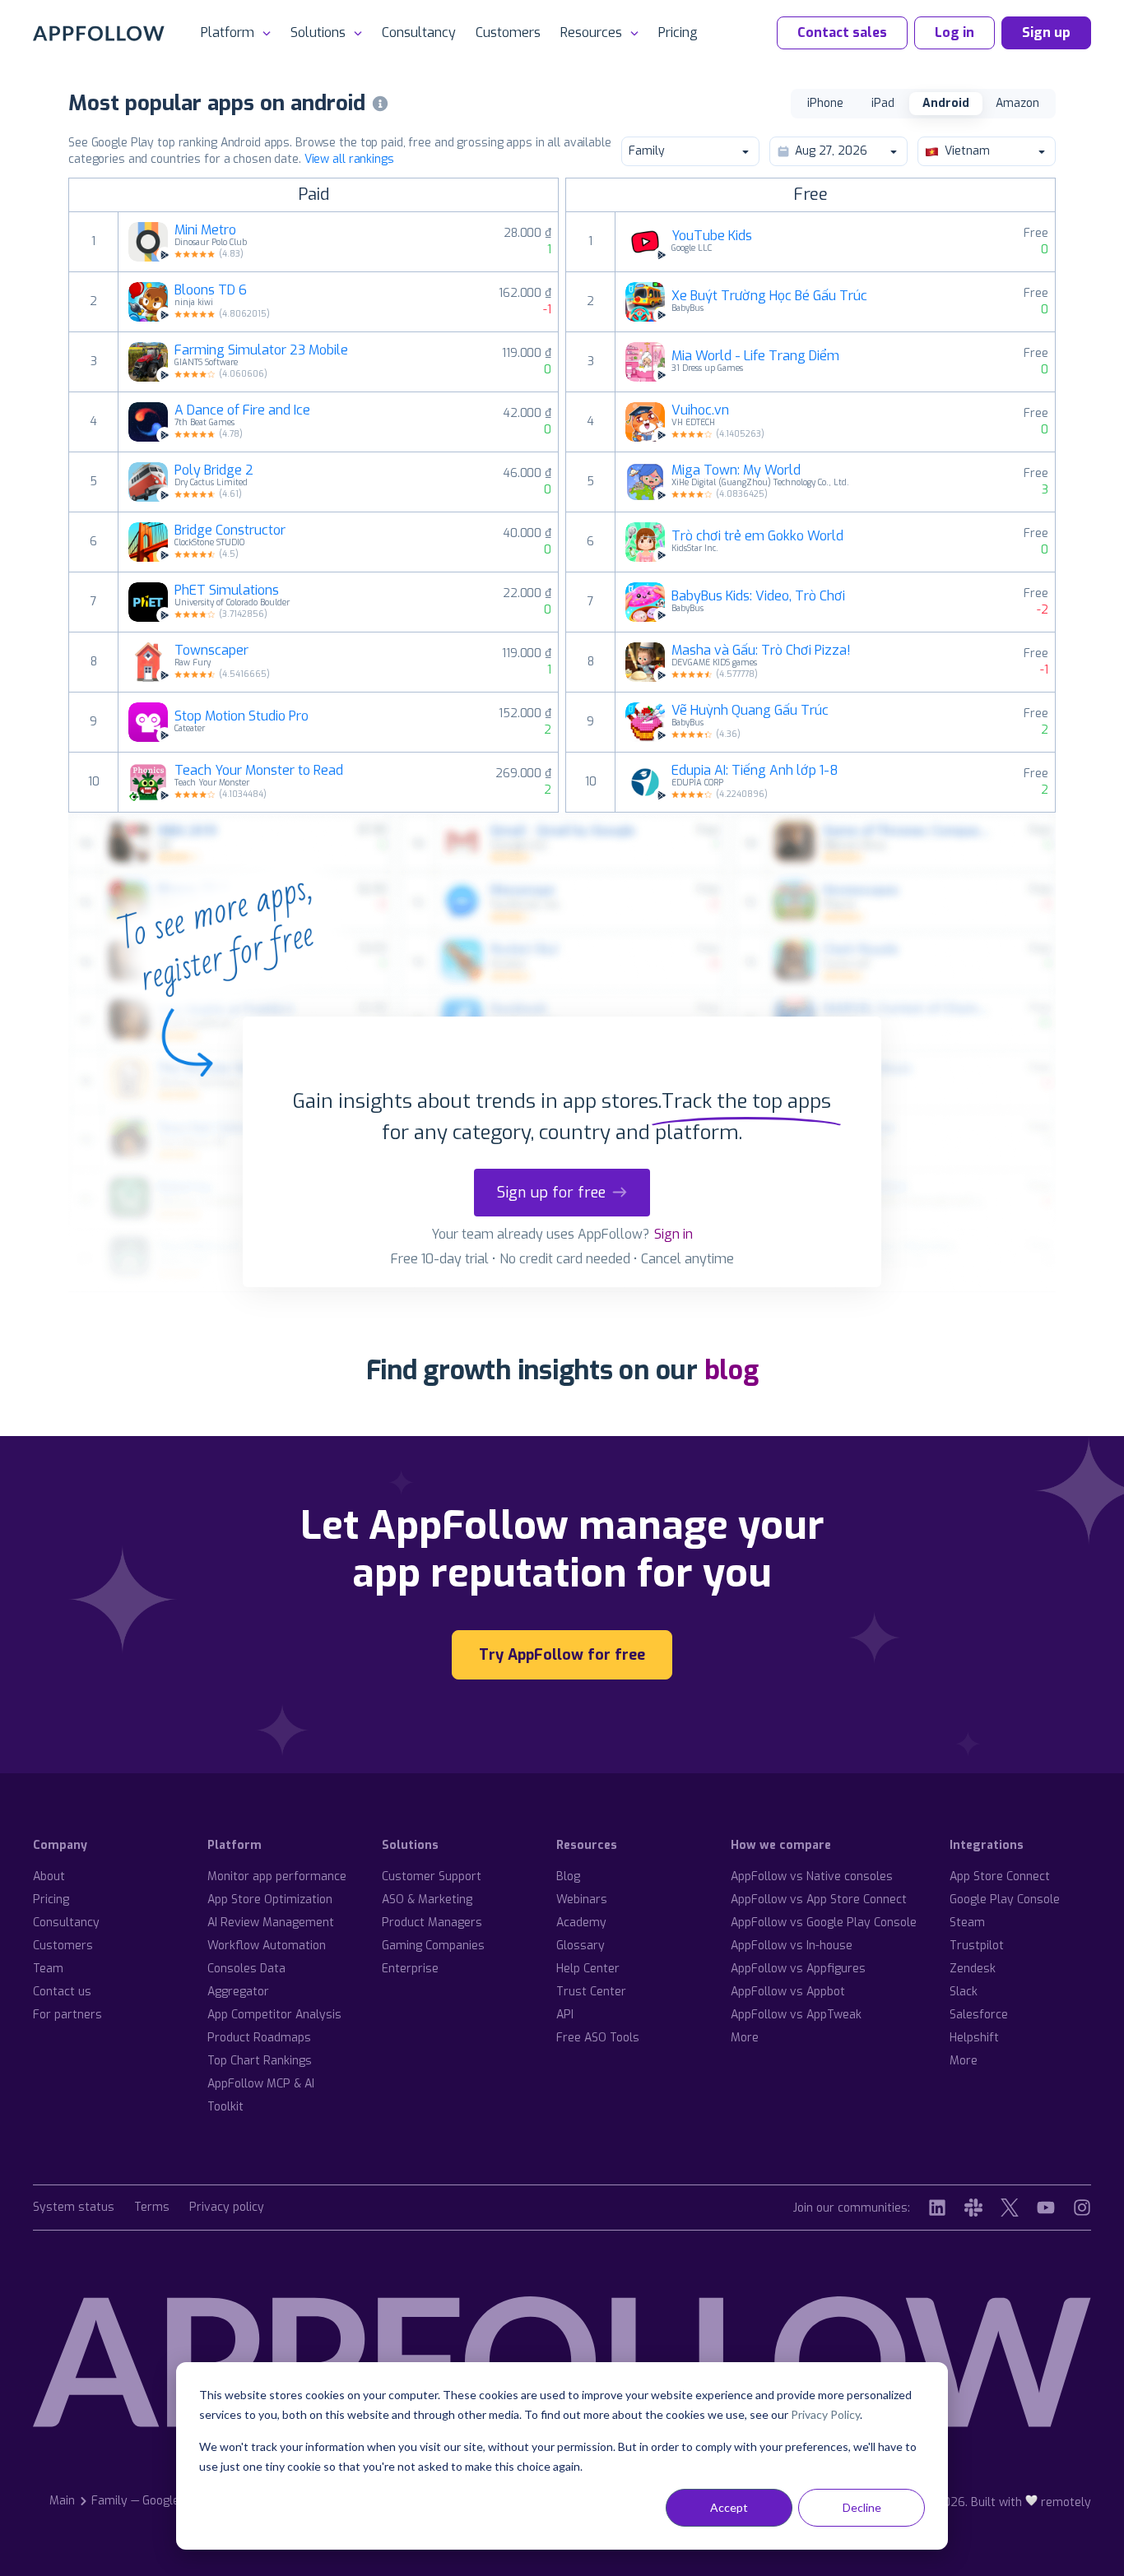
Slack (964, 1992)
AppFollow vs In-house (792, 1946)
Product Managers (432, 1923)
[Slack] (973, 2208)
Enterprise (410, 1969)
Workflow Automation (267, 1946)
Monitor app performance (277, 1876)
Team (48, 1969)
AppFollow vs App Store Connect (819, 1900)
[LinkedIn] (937, 2208)
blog (732, 1370)
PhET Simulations (227, 591)
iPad (883, 103)
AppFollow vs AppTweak (796, 2015)
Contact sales (842, 32)
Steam (967, 1923)
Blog (568, 1876)
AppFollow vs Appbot (788, 1992)
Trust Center (591, 1992)
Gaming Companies (433, 1946)
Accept (729, 2507)
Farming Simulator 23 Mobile (261, 350)
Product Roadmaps (259, 2038)
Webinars (582, 1900)
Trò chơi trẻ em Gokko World (757, 536)
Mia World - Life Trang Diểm (755, 356)
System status (74, 2208)
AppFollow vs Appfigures (798, 1969)
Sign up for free (551, 1193)
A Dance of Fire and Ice (242, 410)
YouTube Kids (712, 236)
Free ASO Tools (598, 2038)
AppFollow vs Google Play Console (824, 1923)
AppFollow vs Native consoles (812, 1876)
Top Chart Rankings (260, 2061)
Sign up (1046, 32)
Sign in (673, 1234)
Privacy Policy (825, 2414)
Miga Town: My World (736, 470)
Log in (954, 32)
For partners (67, 2015)
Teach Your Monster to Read (259, 771)
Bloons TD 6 (211, 290)
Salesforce (979, 2015)
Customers (508, 32)
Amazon (1017, 103)
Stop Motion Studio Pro (242, 716)
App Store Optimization (270, 1900)
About (49, 1876)
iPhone (825, 103)
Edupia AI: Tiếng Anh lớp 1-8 (755, 771)
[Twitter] (1010, 2208)
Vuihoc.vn (700, 410)
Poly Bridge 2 (214, 470)
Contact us (62, 1992)
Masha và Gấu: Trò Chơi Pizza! (761, 651)
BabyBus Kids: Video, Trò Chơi (758, 596)
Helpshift (974, 2038)
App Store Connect (1000, 1876)
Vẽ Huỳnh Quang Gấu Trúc (750, 711)
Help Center (588, 1969)
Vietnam (967, 151)
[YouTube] (1046, 2208)
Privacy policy (227, 2208)
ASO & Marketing (427, 1900)
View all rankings (349, 159)
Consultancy (419, 32)
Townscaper (211, 651)
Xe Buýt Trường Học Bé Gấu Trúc (769, 296)
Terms (152, 2208)
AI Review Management (271, 1923)
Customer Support (432, 1876)
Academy (581, 1923)
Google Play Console (1005, 1900)
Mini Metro (205, 230)
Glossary (581, 1946)
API (565, 2015)
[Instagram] (1082, 2208)
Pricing (678, 32)
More (745, 2038)
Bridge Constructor (230, 530)
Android (946, 103)
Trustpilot (977, 1946)
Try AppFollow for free (562, 1655)
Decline (862, 2507)
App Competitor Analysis (274, 2015)
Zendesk (973, 1969)
